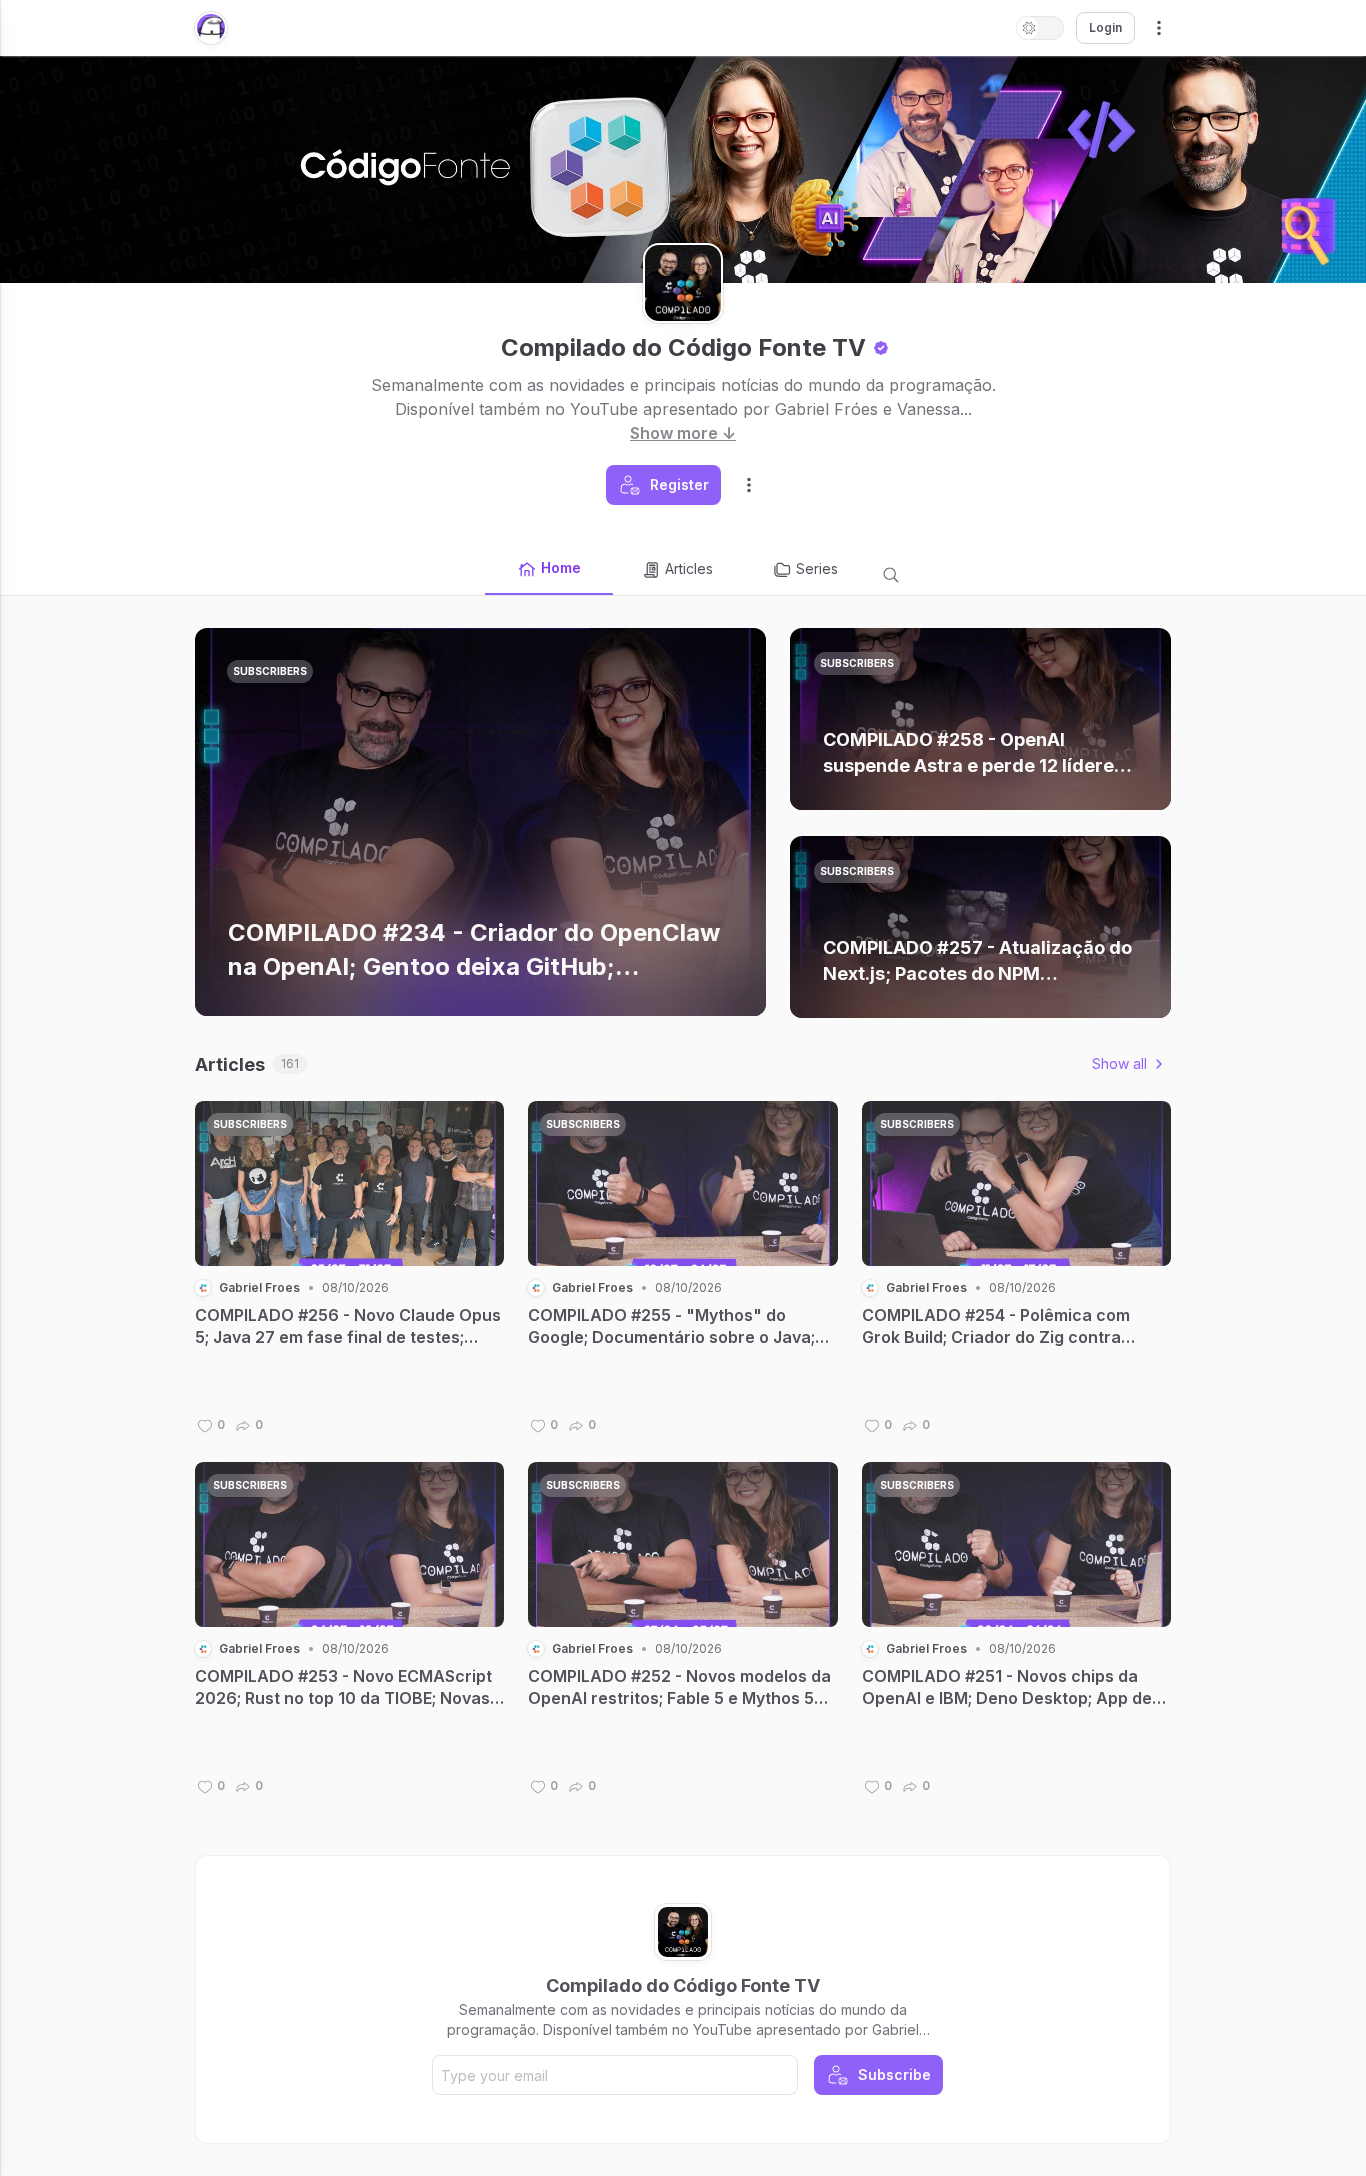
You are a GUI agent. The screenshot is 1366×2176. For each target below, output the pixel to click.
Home (561, 567)
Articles (689, 568)
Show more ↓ (683, 433)
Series (817, 568)
